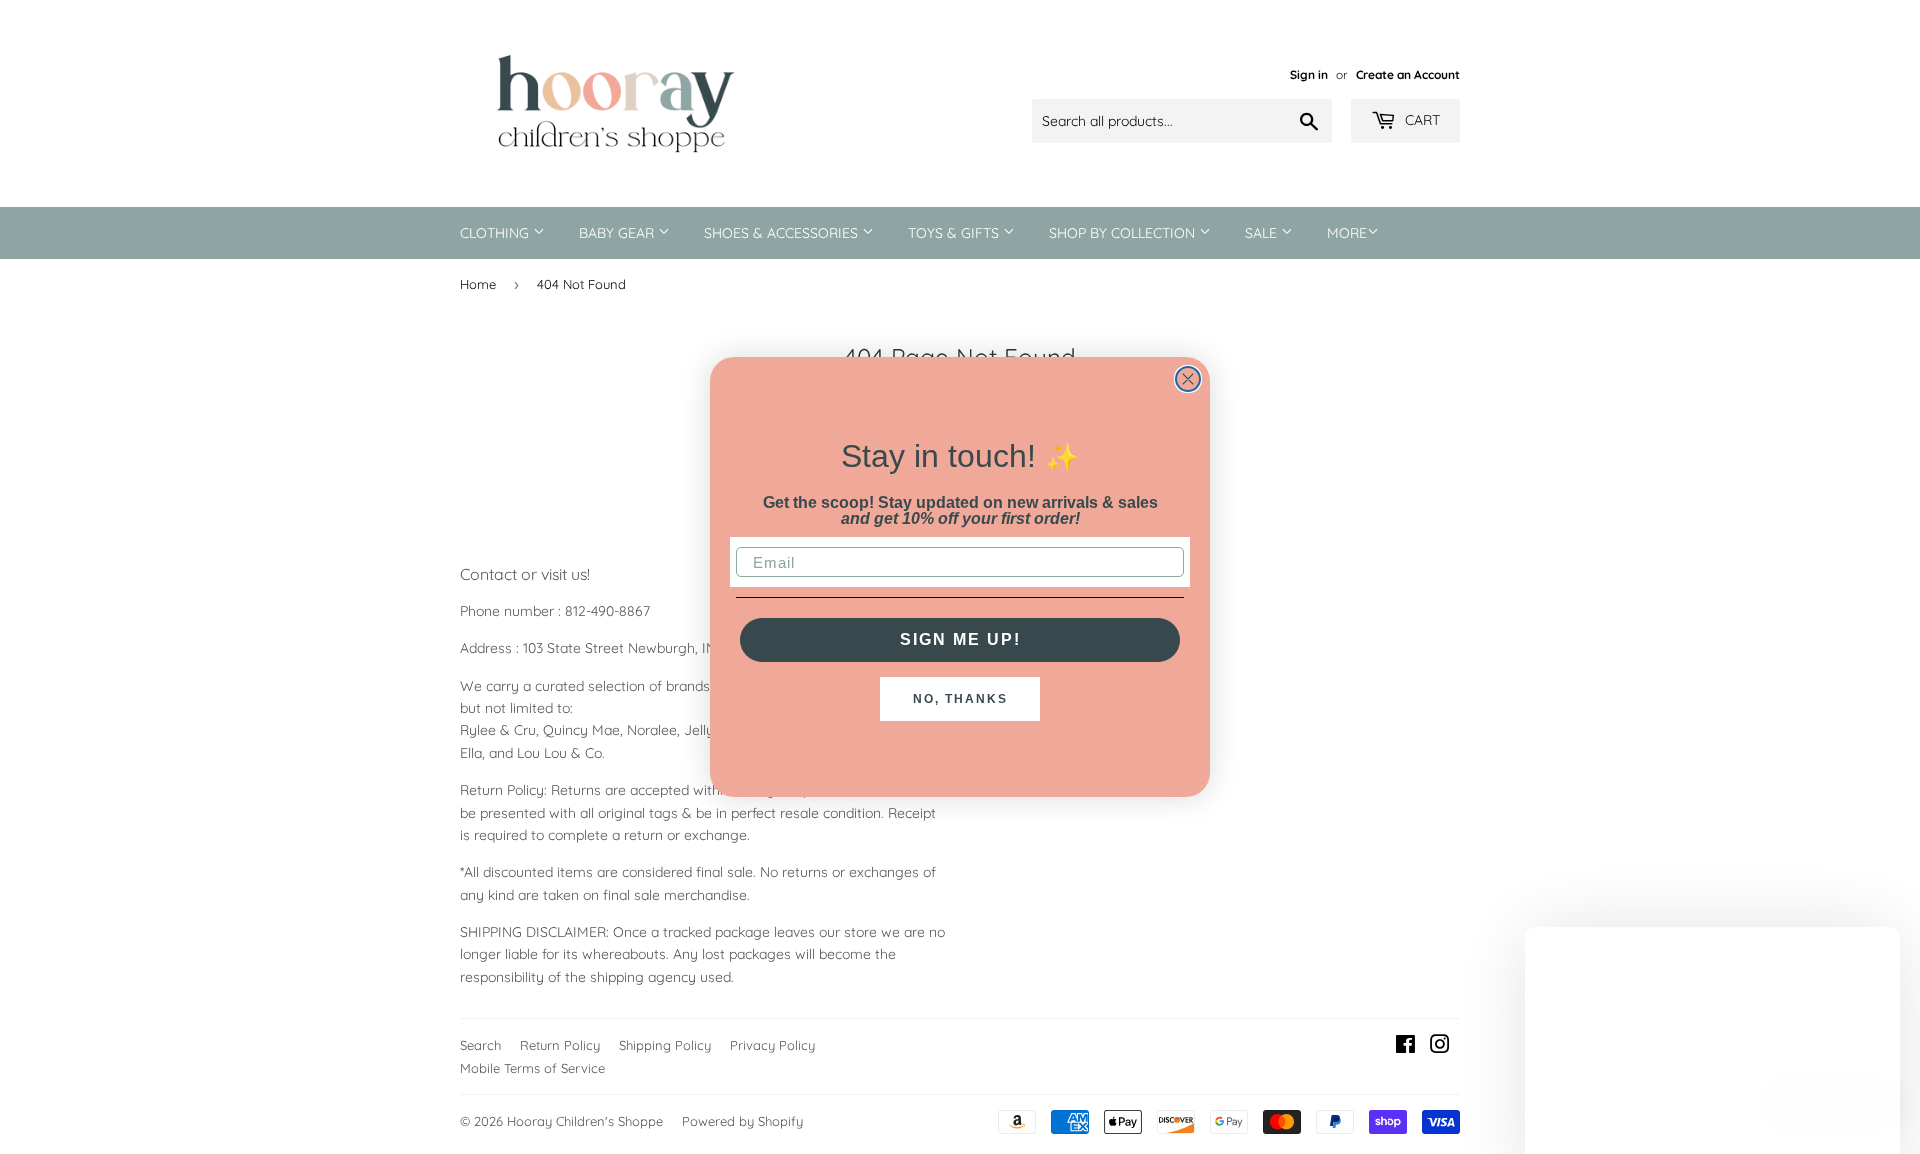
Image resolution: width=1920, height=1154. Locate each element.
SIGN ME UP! (960, 639)
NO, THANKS (960, 699)
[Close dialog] (1188, 379)
